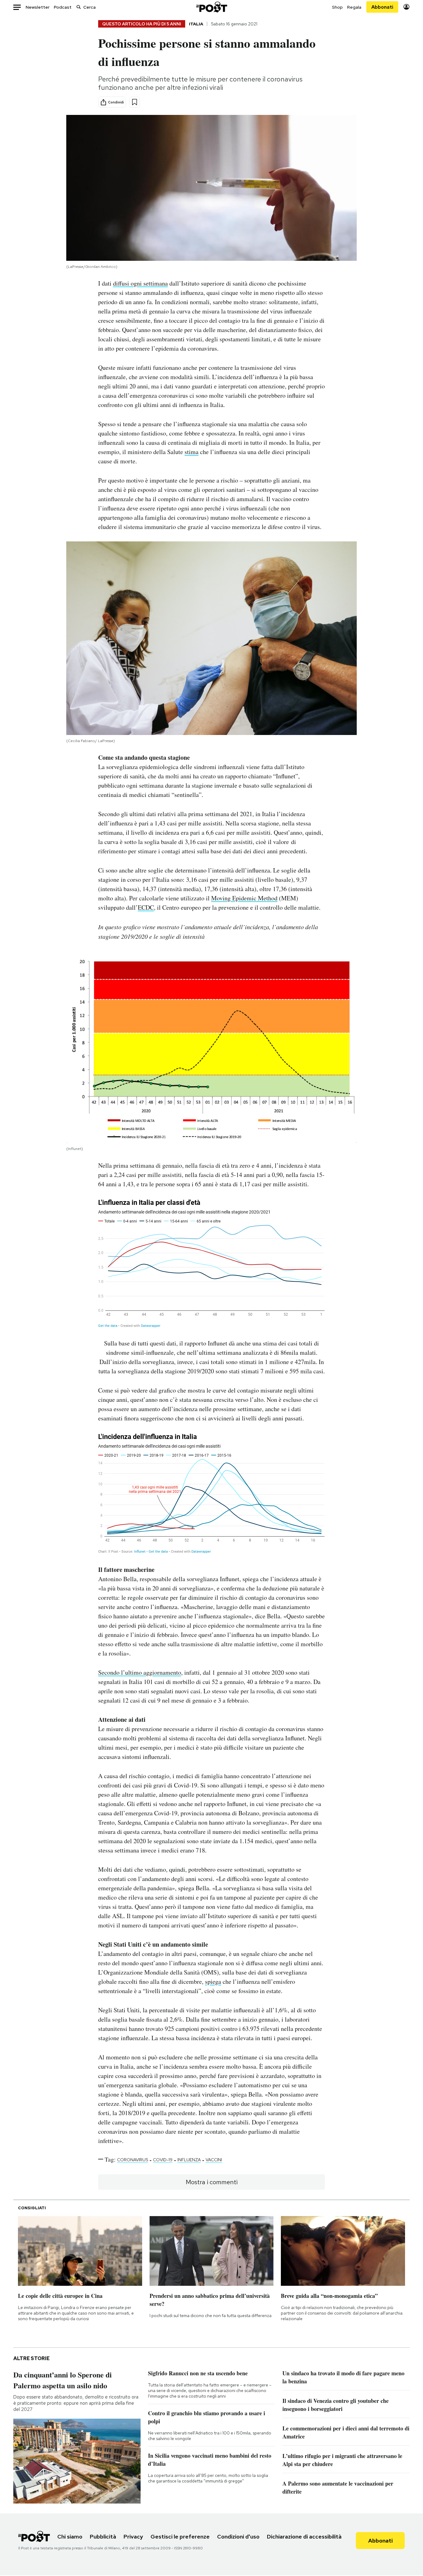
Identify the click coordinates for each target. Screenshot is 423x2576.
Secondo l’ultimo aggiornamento (140, 1672)
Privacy (133, 2537)
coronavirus (133, 2160)
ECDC (146, 907)
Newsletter (38, 7)
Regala (354, 7)
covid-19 (163, 2160)
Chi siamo (70, 2537)
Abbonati (382, 7)
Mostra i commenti (212, 2182)
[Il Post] (211, 7)
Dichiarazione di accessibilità (304, 2537)
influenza (189, 2160)
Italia (196, 24)
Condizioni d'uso (238, 2537)
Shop (337, 7)
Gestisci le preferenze (180, 2537)
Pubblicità (103, 2537)
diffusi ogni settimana (140, 283)
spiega (213, 1981)
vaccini (214, 2160)
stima (192, 452)
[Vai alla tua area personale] (406, 7)
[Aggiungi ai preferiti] (135, 102)
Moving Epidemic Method (244, 898)
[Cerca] (79, 7)
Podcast (63, 7)
